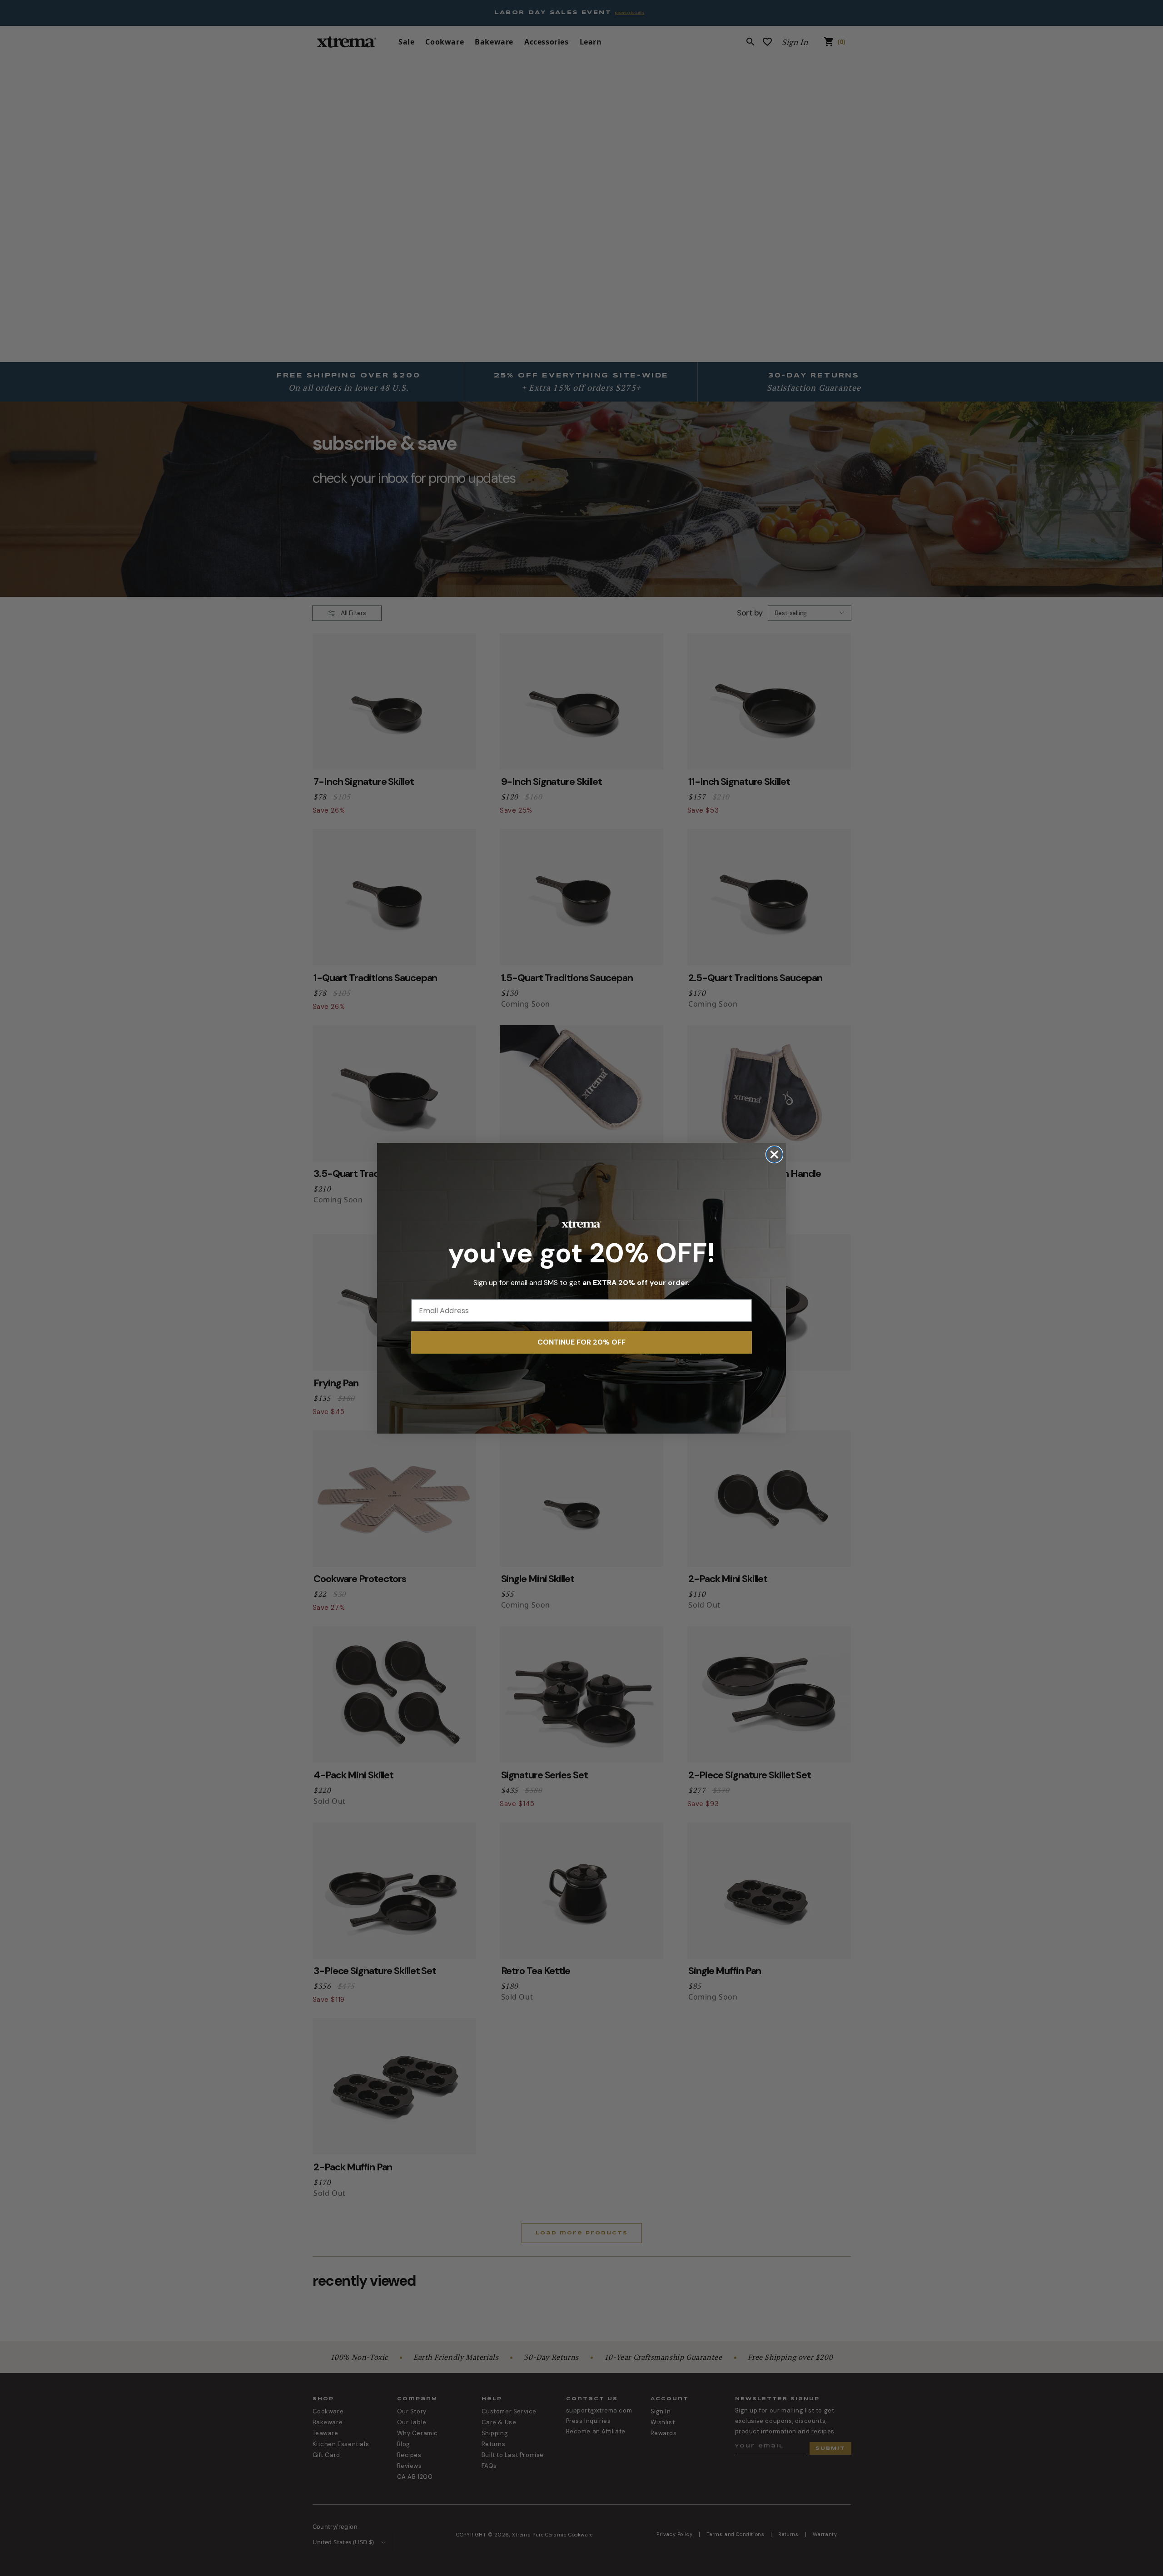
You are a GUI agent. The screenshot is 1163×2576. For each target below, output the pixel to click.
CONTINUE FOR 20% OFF (581, 1342)
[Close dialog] (774, 1154)
